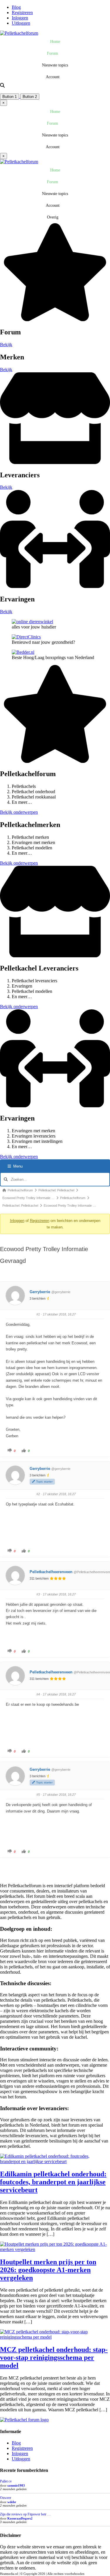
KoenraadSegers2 (20, 2518)
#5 (38, 1795)
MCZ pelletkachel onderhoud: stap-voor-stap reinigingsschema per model (54, 2357)
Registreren (22, 12)
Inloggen (20, 18)
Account (53, 77)
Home (55, 42)
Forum (53, 53)
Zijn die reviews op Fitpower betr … (25, 2514)
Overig (53, 217)
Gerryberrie (40, 1292)
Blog (16, 7)
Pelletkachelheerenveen (51, 1572)
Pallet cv (6, 2481)
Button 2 (30, 97)
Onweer (6, 2498)
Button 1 (10, 97)
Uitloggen (21, 23)
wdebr (12, 2502)
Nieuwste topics (55, 65)
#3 (38, 1594)
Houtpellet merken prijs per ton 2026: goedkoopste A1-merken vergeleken (48, 2270)
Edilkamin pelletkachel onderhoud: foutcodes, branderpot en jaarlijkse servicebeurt (53, 2182)
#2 (38, 1494)
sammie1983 (16, 2485)
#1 (38, 1314)
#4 (38, 1694)
